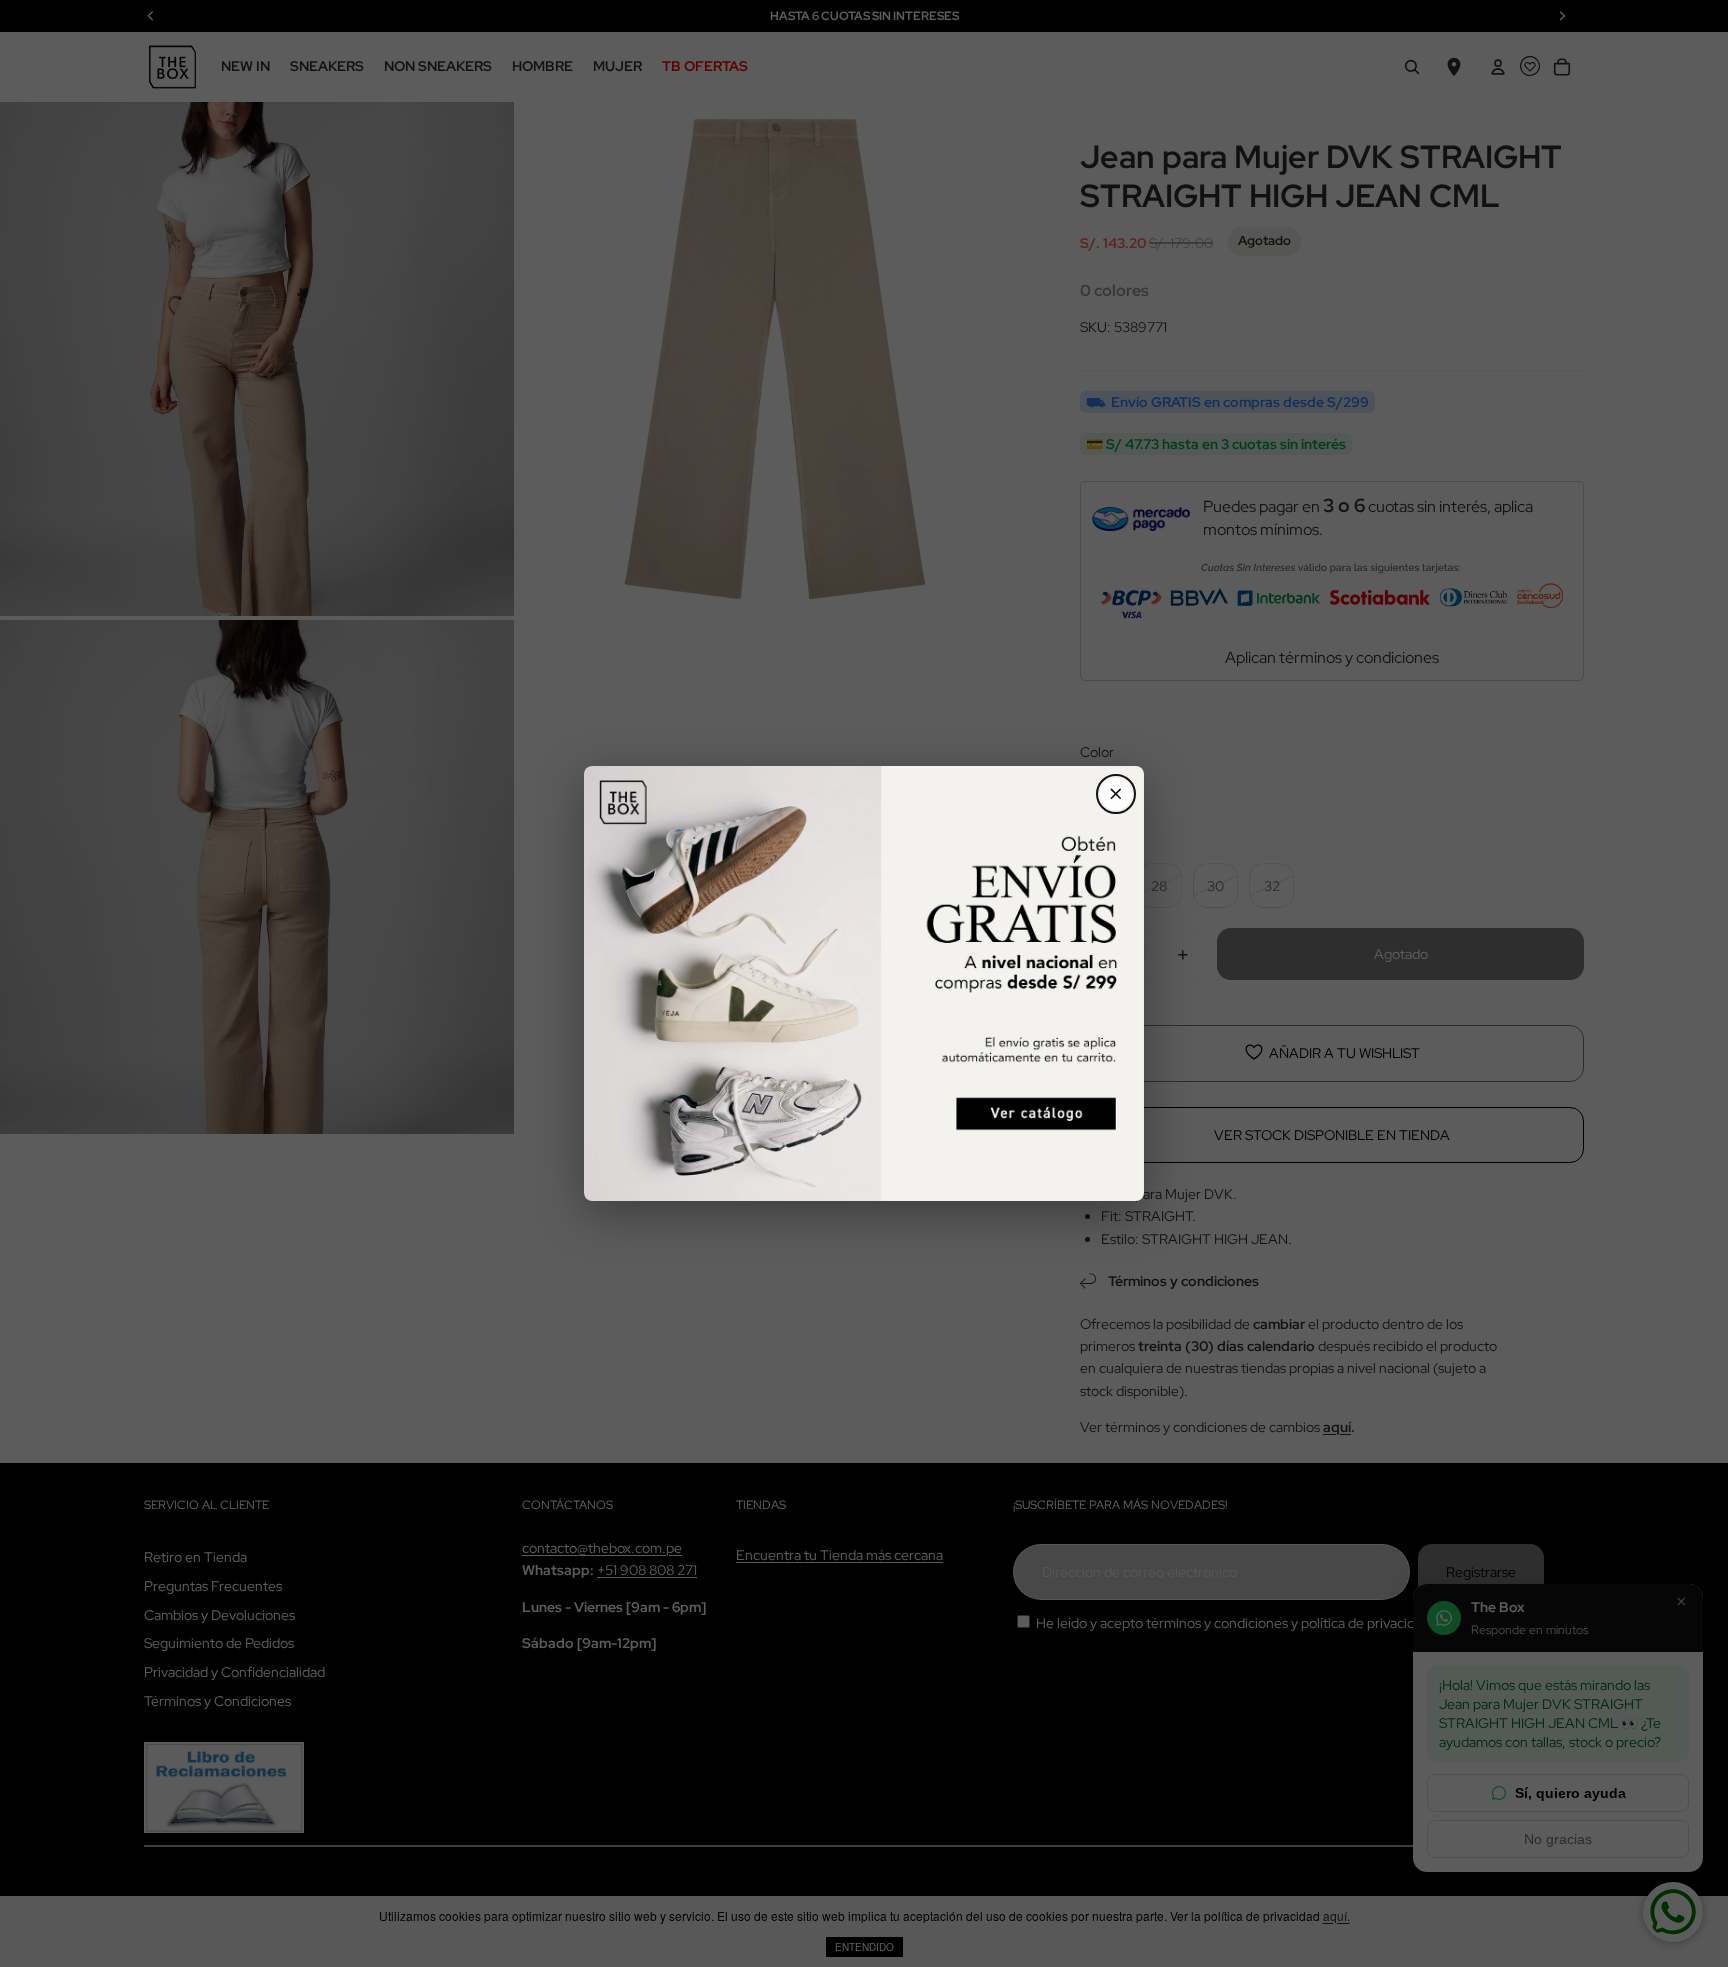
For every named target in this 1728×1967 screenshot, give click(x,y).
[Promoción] (864, 983)
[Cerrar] (1116, 794)
